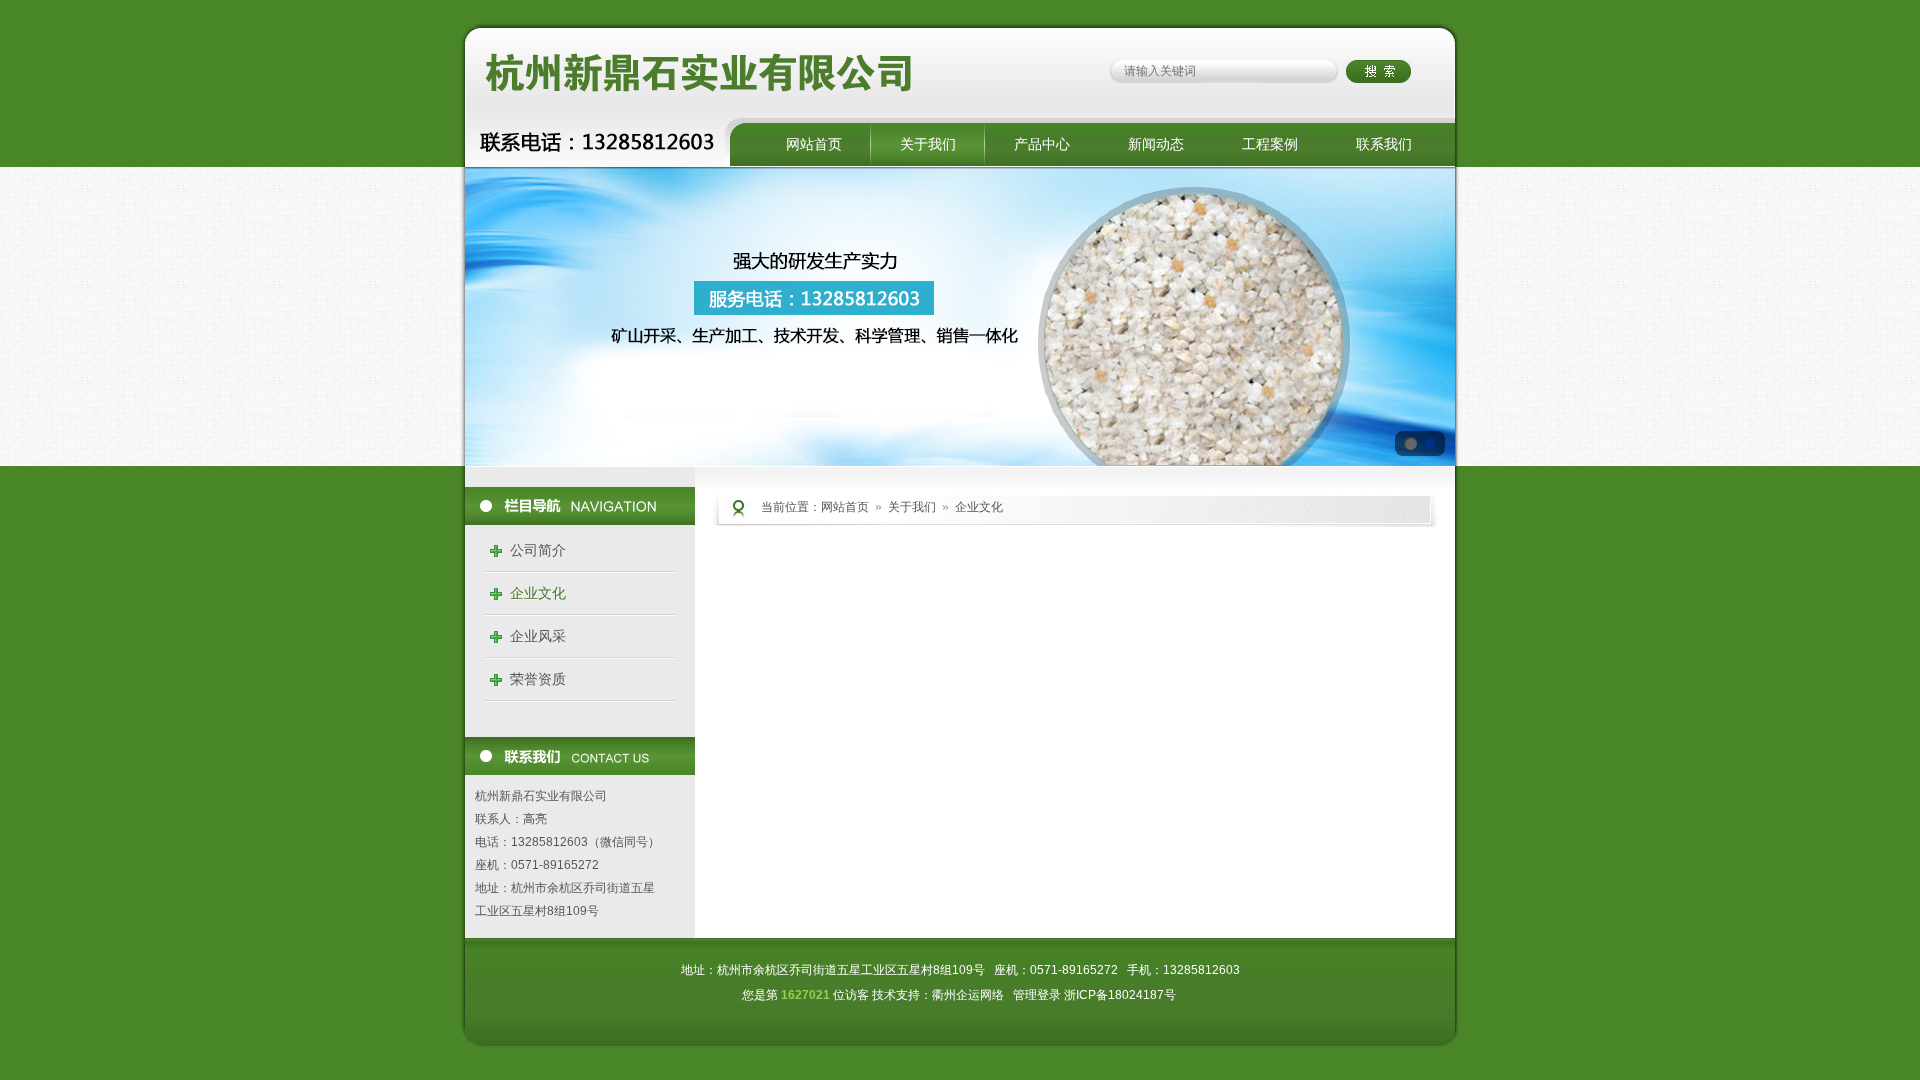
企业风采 (538, 636)
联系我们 (1384, 144)
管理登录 (1037, 995)
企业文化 (538, 593)
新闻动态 (1156, 144)
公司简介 (538, 550)
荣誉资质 (538, 679)
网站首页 (814, 144)
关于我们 (928, 144)
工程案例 (1270, 144)
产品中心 (1042, 144)
